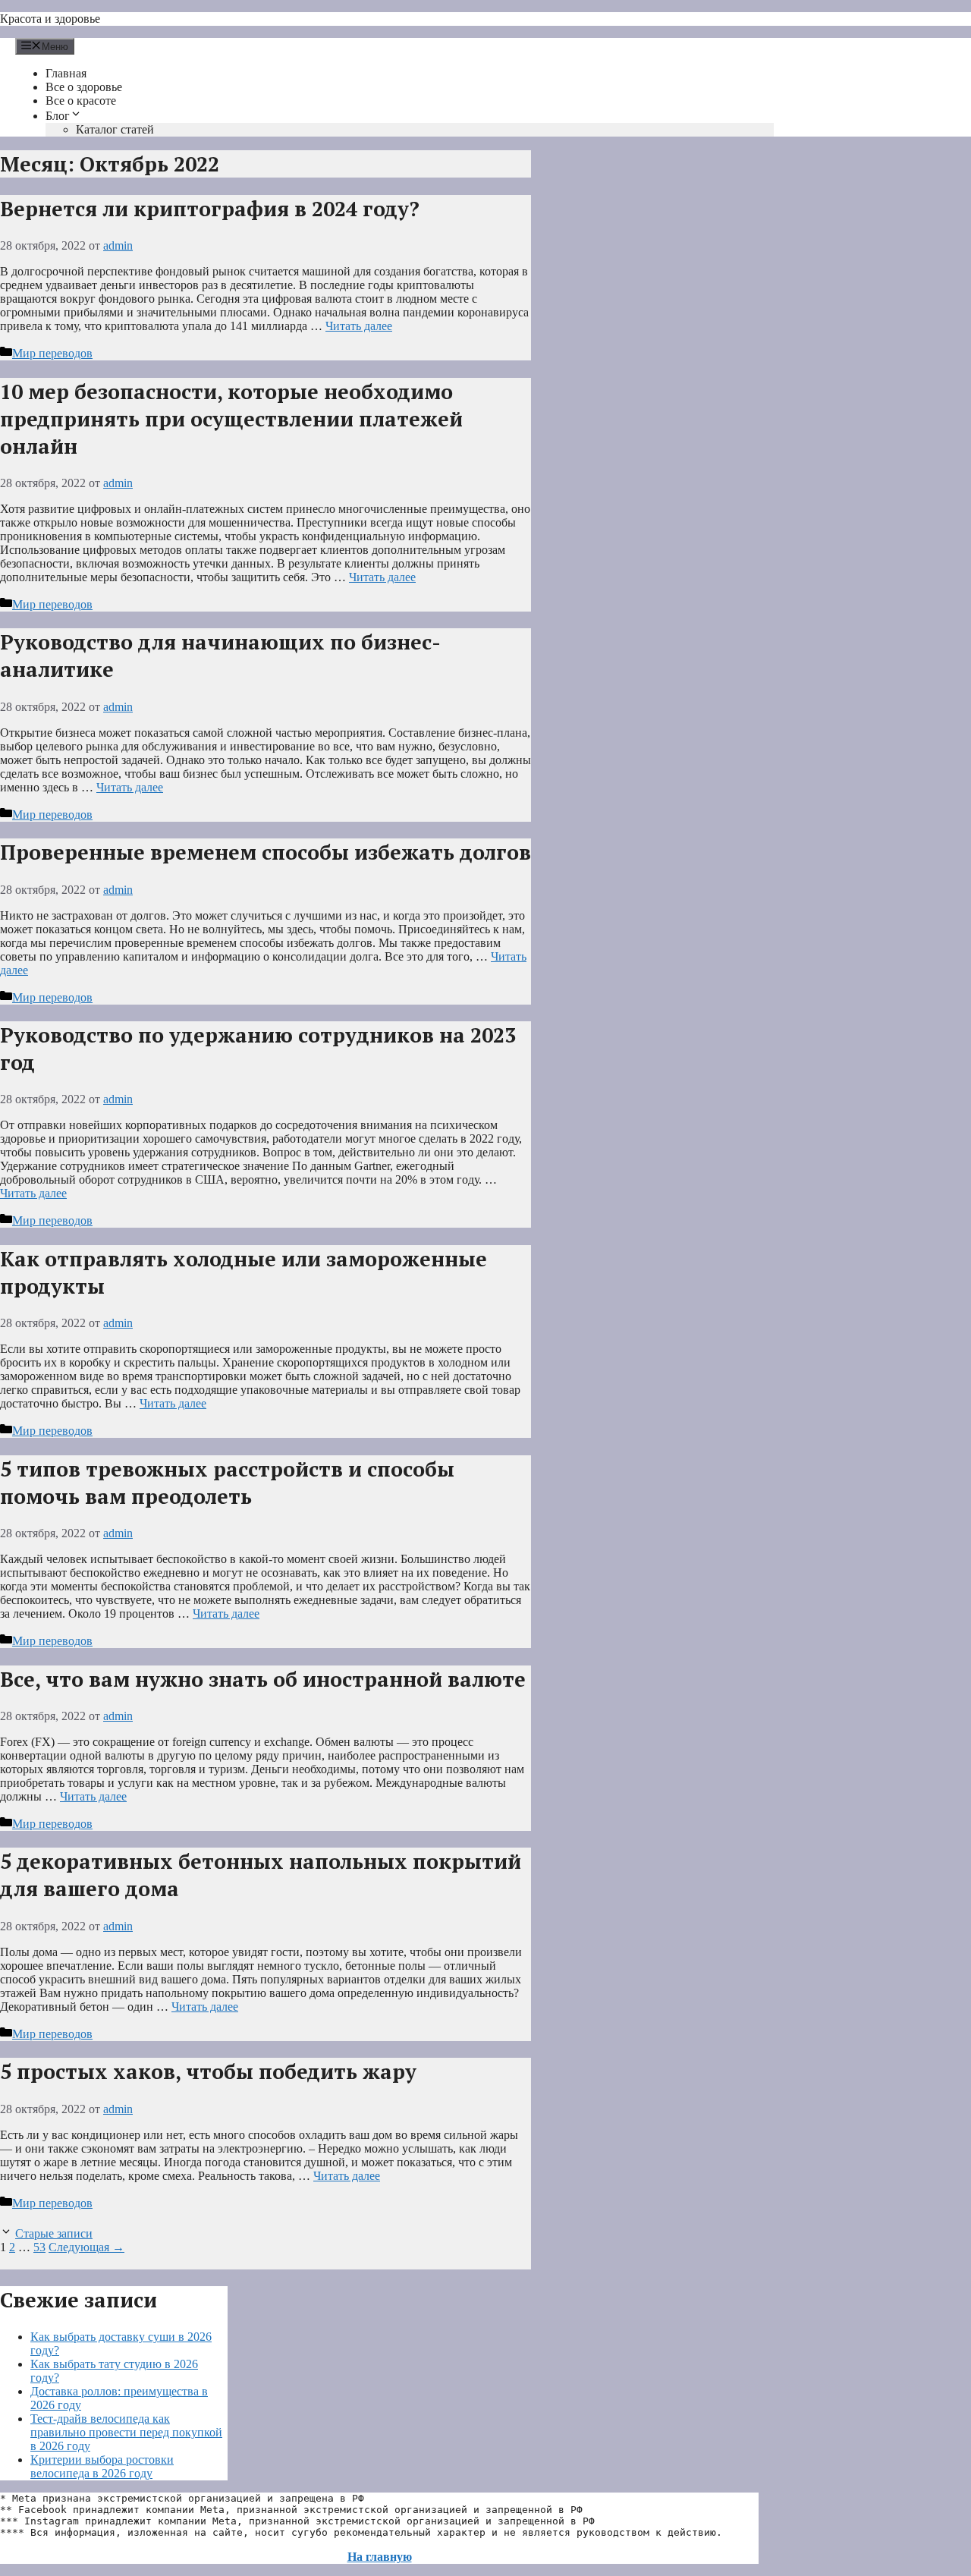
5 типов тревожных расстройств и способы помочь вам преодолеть (227, 1483)
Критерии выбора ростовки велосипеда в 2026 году (102, 2466)
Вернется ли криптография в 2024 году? (210, 209)
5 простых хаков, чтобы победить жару (208, 2071)
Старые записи (54, 2233)
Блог (58, 116)
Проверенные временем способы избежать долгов (266, 852)
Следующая (86, 2247)
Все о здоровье (84, 87)
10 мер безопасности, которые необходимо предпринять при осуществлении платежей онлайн (231, 419)
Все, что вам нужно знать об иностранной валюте (263, 1679)
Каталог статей (115, 129)
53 (39, 2247)
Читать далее (359, 326)
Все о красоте (81, 101)
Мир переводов (52, 353)
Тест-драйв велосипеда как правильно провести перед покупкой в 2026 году (126, 2432)
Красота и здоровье (50, 19)
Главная (66, 73)
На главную (380, 2557)
